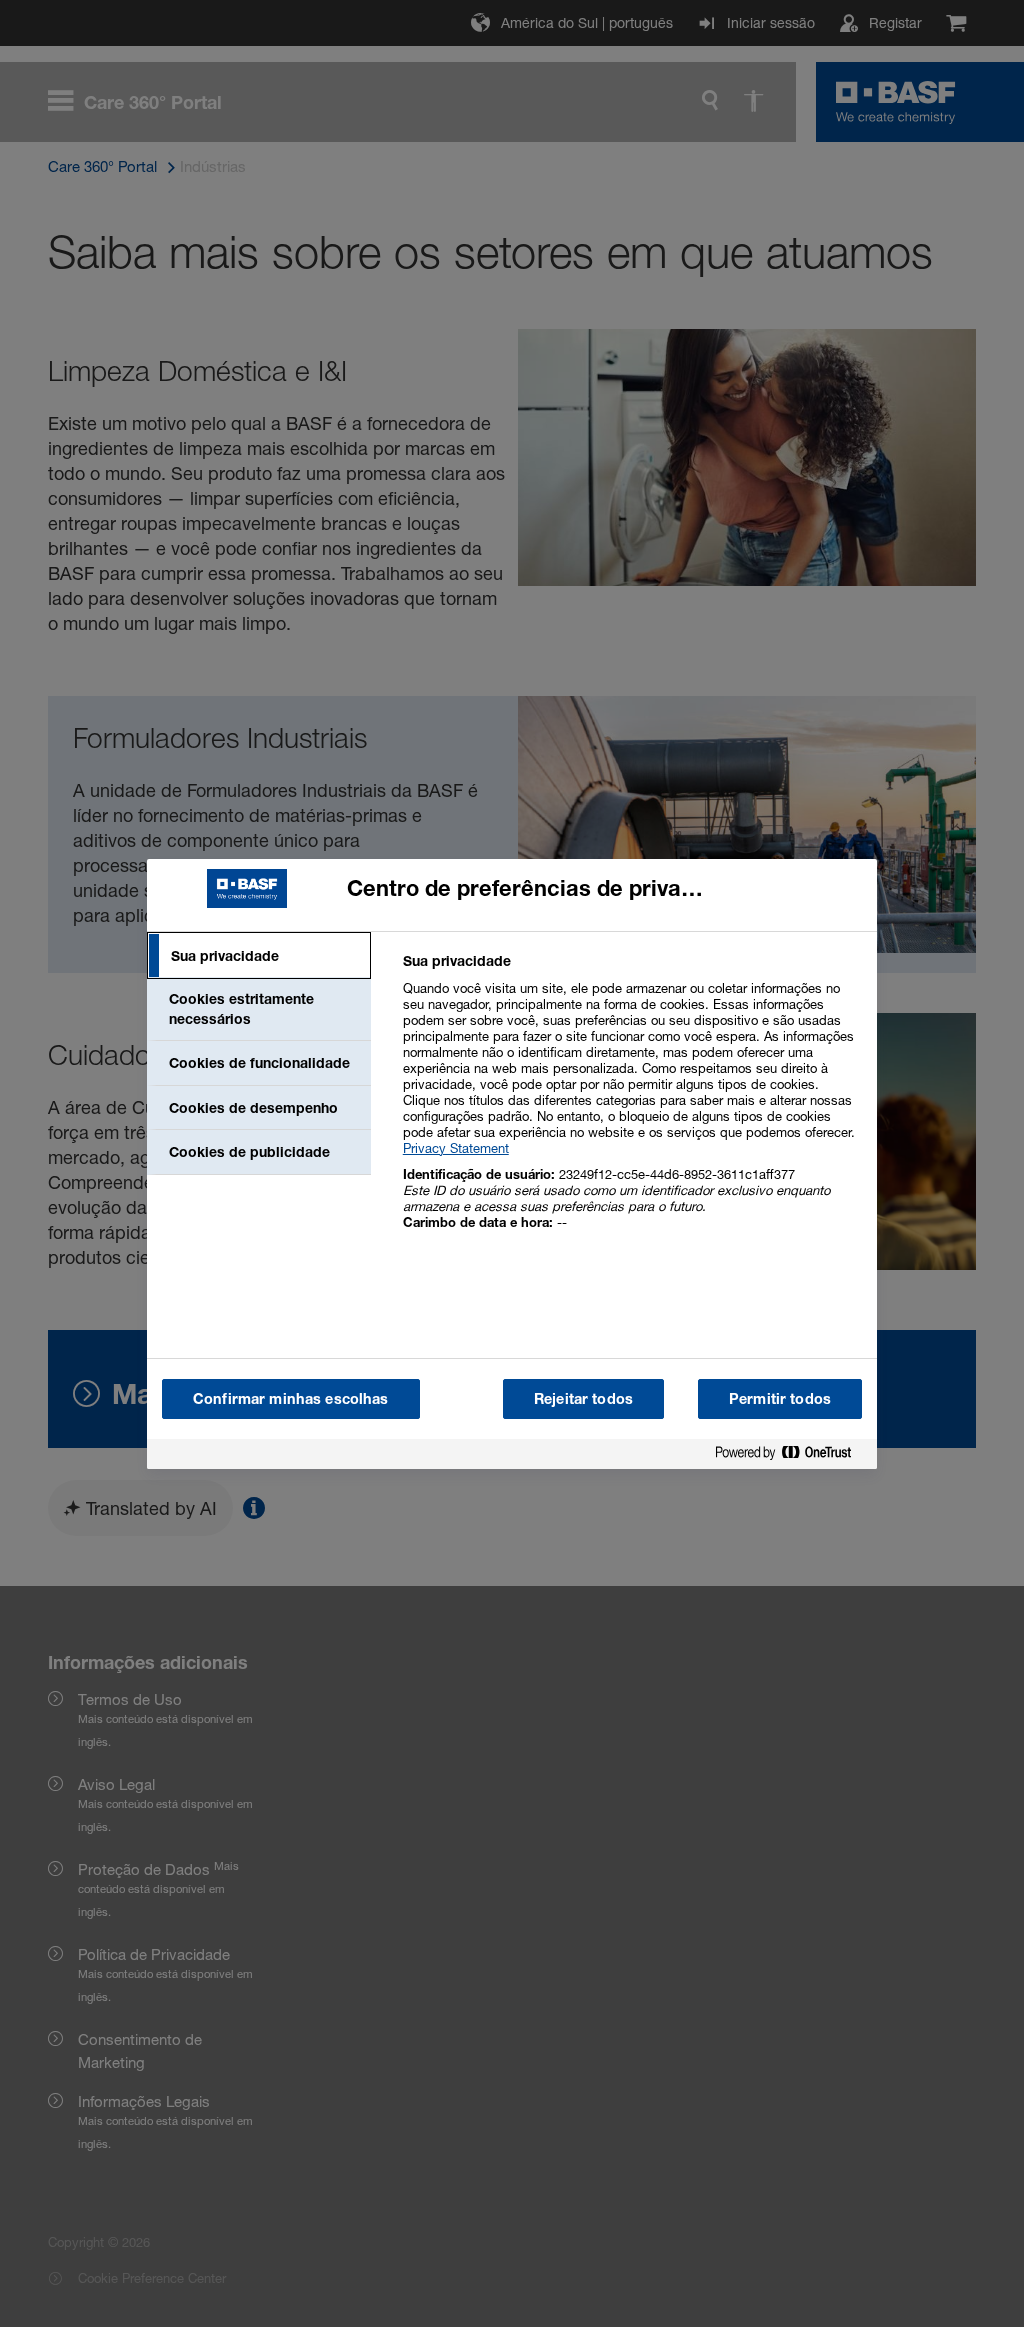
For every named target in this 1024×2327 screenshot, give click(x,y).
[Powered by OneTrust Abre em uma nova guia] (791, 1456)
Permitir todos (780, 1398)
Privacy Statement (456, 1148)
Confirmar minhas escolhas (291, 1398)
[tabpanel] (631, 1102)
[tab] (259, 956)
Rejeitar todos (583, 1398)
